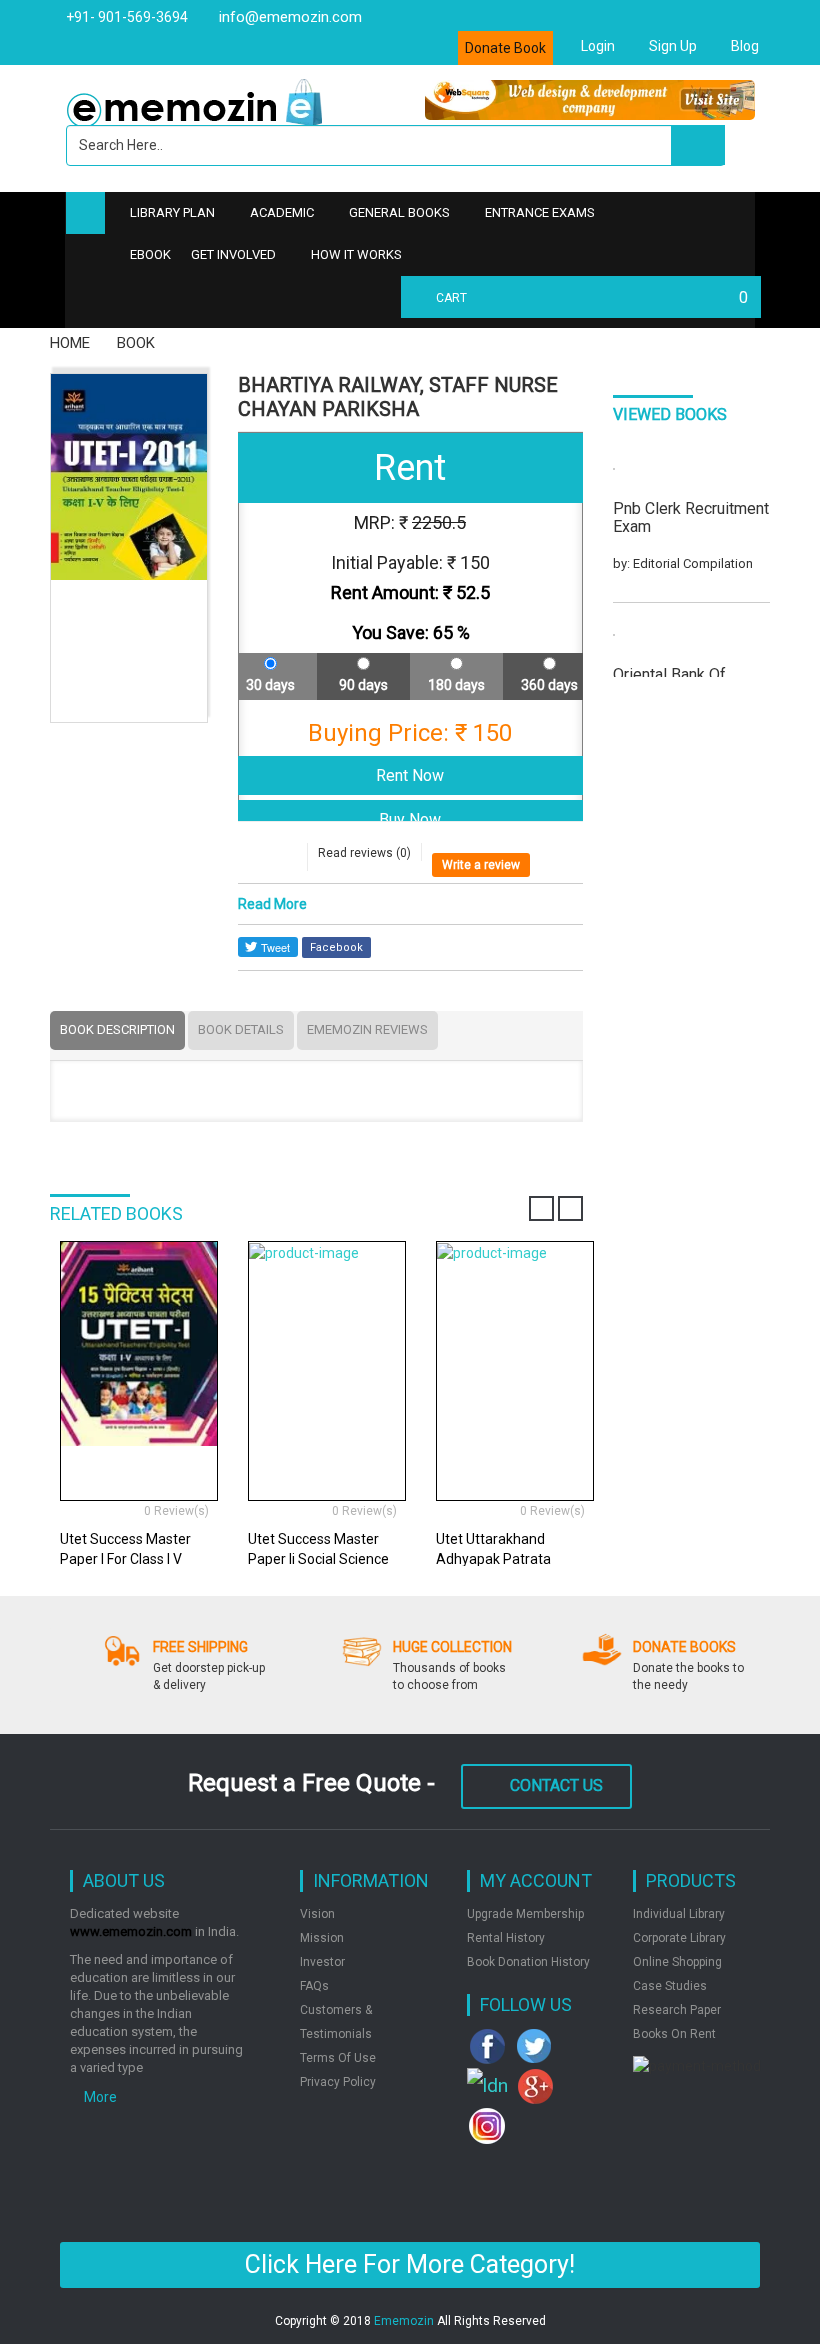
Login (596, 46)
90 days (363, 685)
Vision (317, 1914)
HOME (70, 343)
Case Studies (670, 1986)
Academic (282, 212)
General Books (399, 212)
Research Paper (677, 2010)
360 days (549, 685)
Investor (322, 1962)
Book (136, 343)
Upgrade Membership (525, 1914)
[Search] (698, 145)
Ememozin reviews (367, 1029)
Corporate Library (679, 1938)
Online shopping (677, 1962)
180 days (456, 685)
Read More (272, 904)
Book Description (117, 1029)
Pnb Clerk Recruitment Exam (691, 517)
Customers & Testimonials (336, 2022)
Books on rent (674, 2034)
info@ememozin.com (288, 17)
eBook (150, 254)
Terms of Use (338, 2058)
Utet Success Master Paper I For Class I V (125, 1549)
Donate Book (505, 48)
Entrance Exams (540, 212)
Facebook (336, 947)
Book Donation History (528, 1962)
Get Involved (233, 254)
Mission (322, 1938)
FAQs (314, 1986)
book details (241, 1029)
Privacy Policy (338, 2082)
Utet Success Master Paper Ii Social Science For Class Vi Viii (318, 1559)
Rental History (506, 1938)
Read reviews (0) (364, 853)
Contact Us (556, 1785)
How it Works (356, 254)
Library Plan (172, 212)
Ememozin (404, 2321)
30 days (270, 685)
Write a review (481, 865)
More (99, 2097)
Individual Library (679, 1914)
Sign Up (671, 46)
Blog (743, 46)
